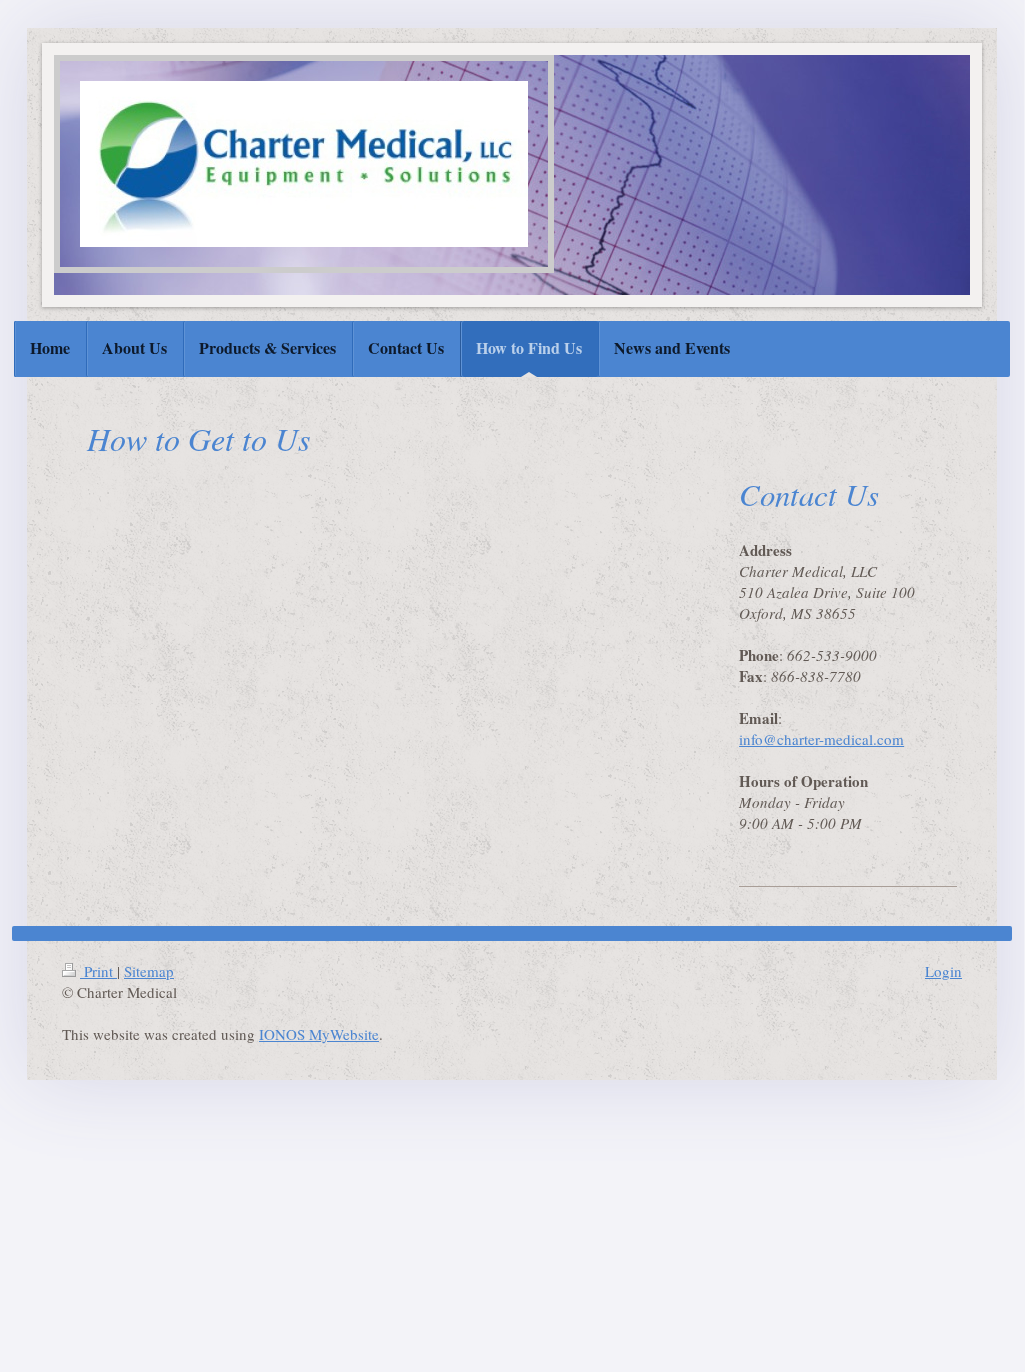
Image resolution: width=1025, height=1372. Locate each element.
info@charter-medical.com (821, 739)
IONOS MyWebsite (319, 1034)
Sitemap (149, 971)
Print (98, 971)
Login (943, 971)
